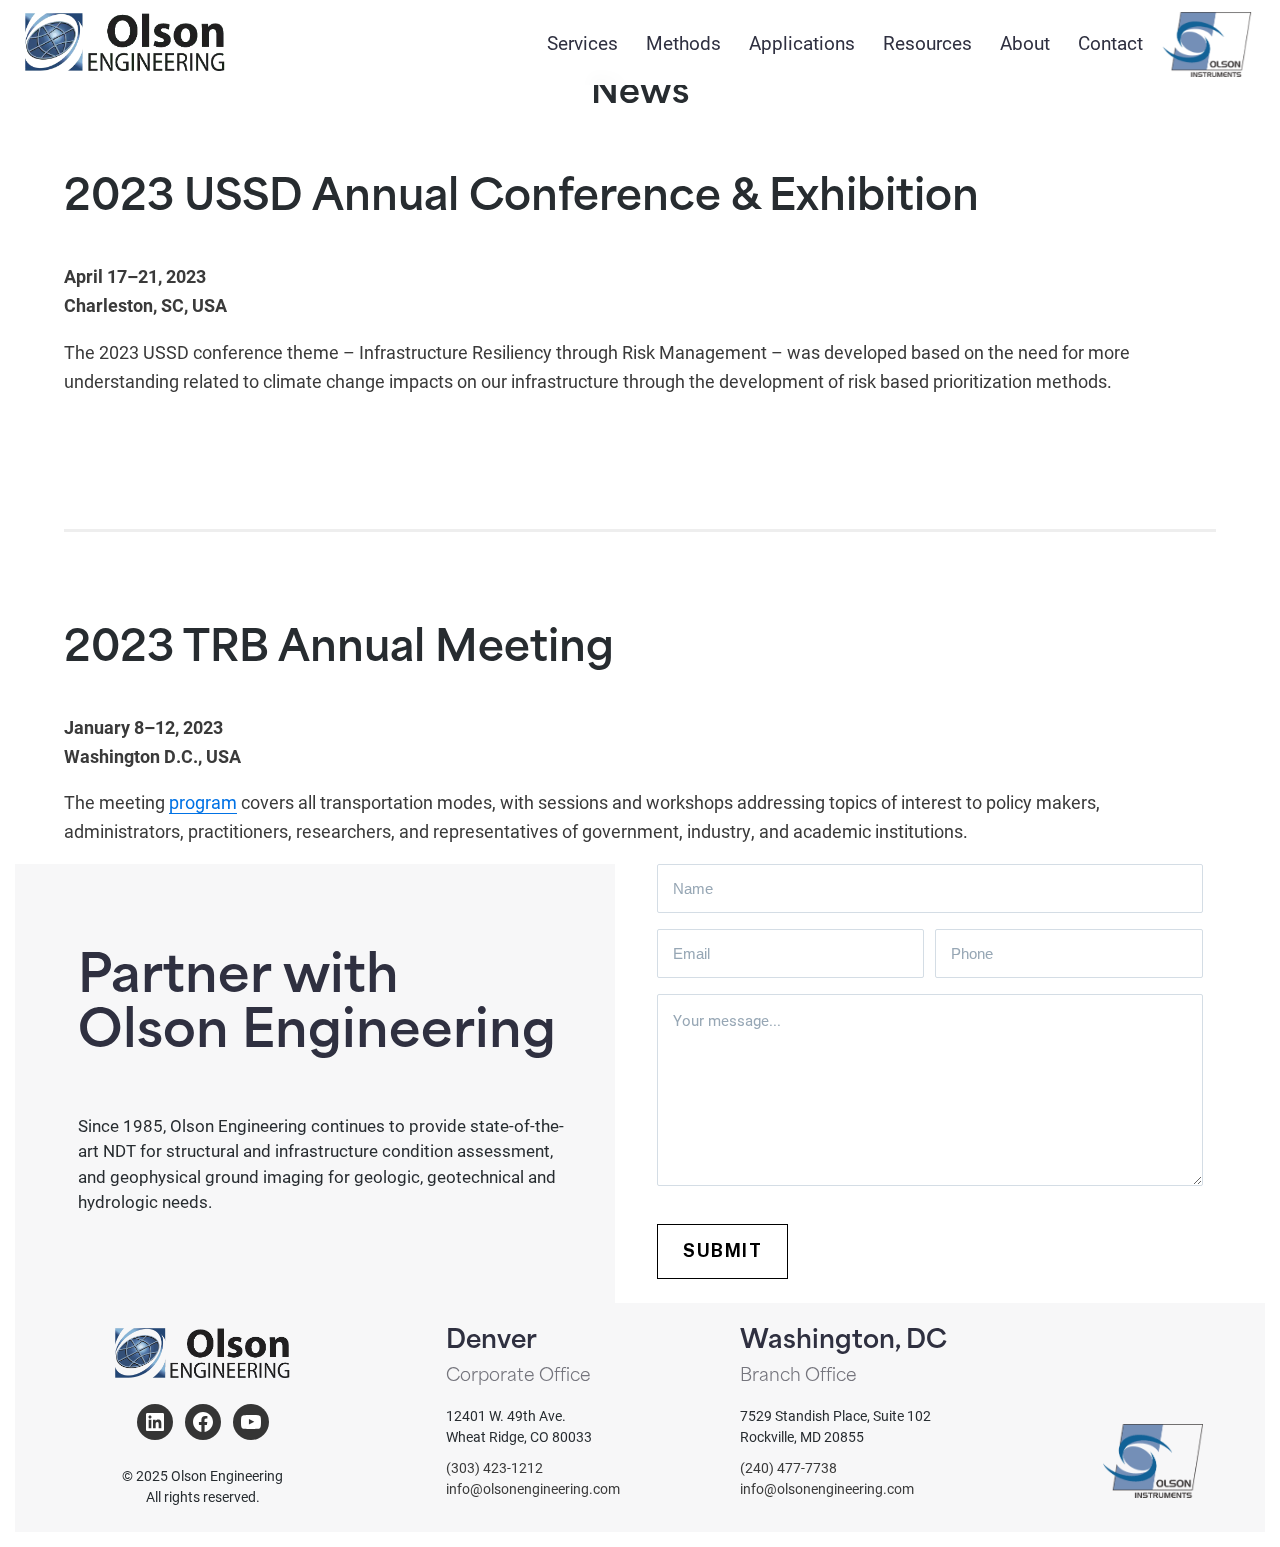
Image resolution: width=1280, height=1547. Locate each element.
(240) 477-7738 (788, 1467)
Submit (722, 1250)
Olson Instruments (1207, 44)
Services (582, 42)
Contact (1110, 42)
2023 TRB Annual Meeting (339, 650)
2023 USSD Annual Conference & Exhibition (521, 199)
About (1025, 42)
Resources (927, 42)
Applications (802, 42)
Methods (683, 42)
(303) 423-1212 (494, 1467)
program (203, 802)
